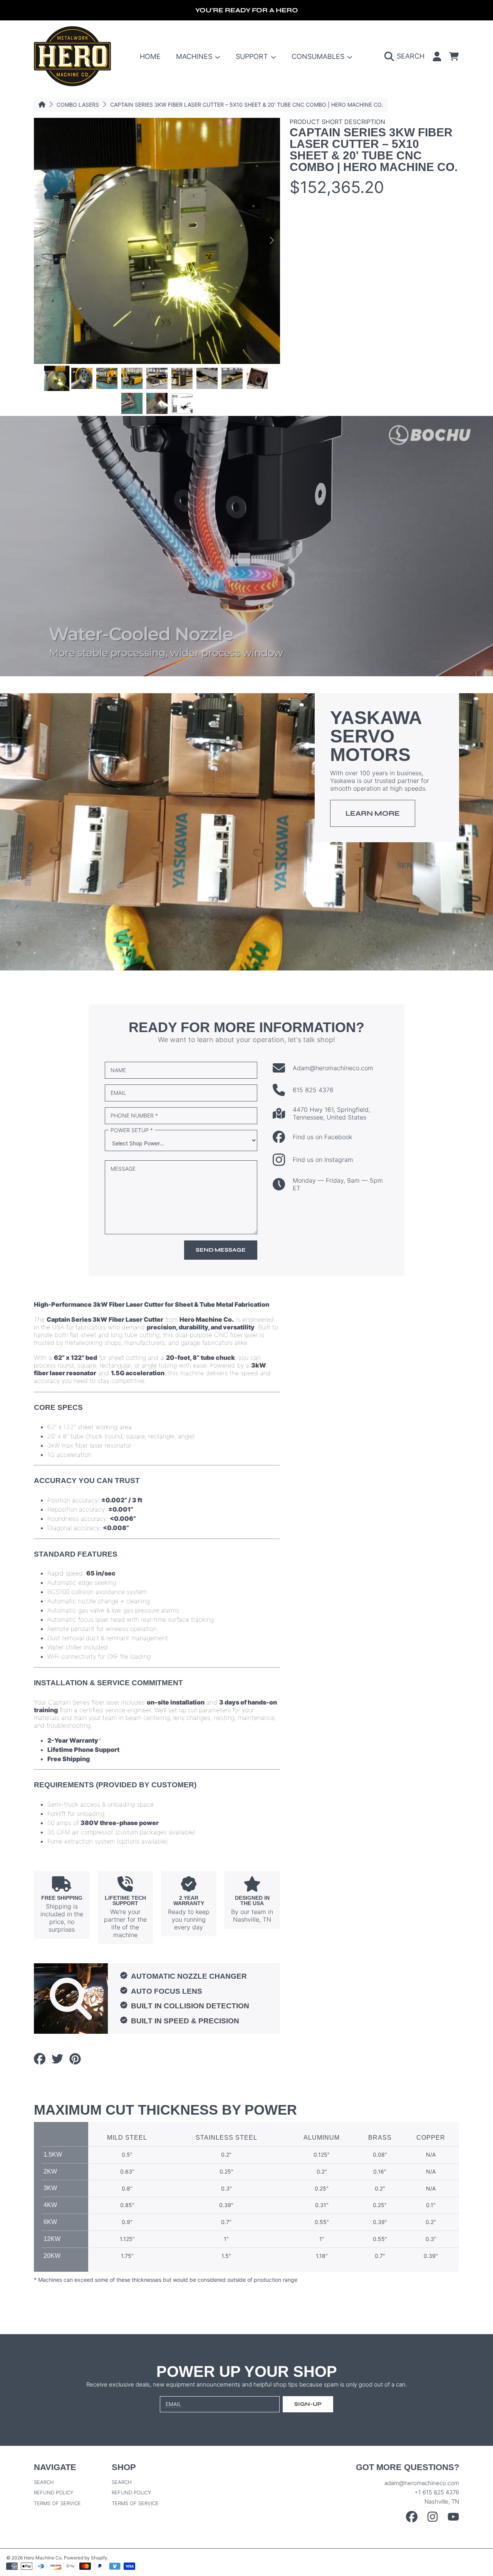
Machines (195, 56)
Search (44, 2482)
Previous (42, 241)
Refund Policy (54, 2492)
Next (272, 241)
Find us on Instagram (323, 1160)
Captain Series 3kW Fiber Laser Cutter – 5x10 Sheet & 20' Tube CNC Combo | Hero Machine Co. (246, 105)
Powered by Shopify (86, 2558)
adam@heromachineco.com (422, 2483)
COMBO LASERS (78, 105)
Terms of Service (57, 2503)
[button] (406, 56)
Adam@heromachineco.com (333, 1068)
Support (253, 56)
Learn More (373, 813)
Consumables (319, 56)
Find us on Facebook (322, 1137)
